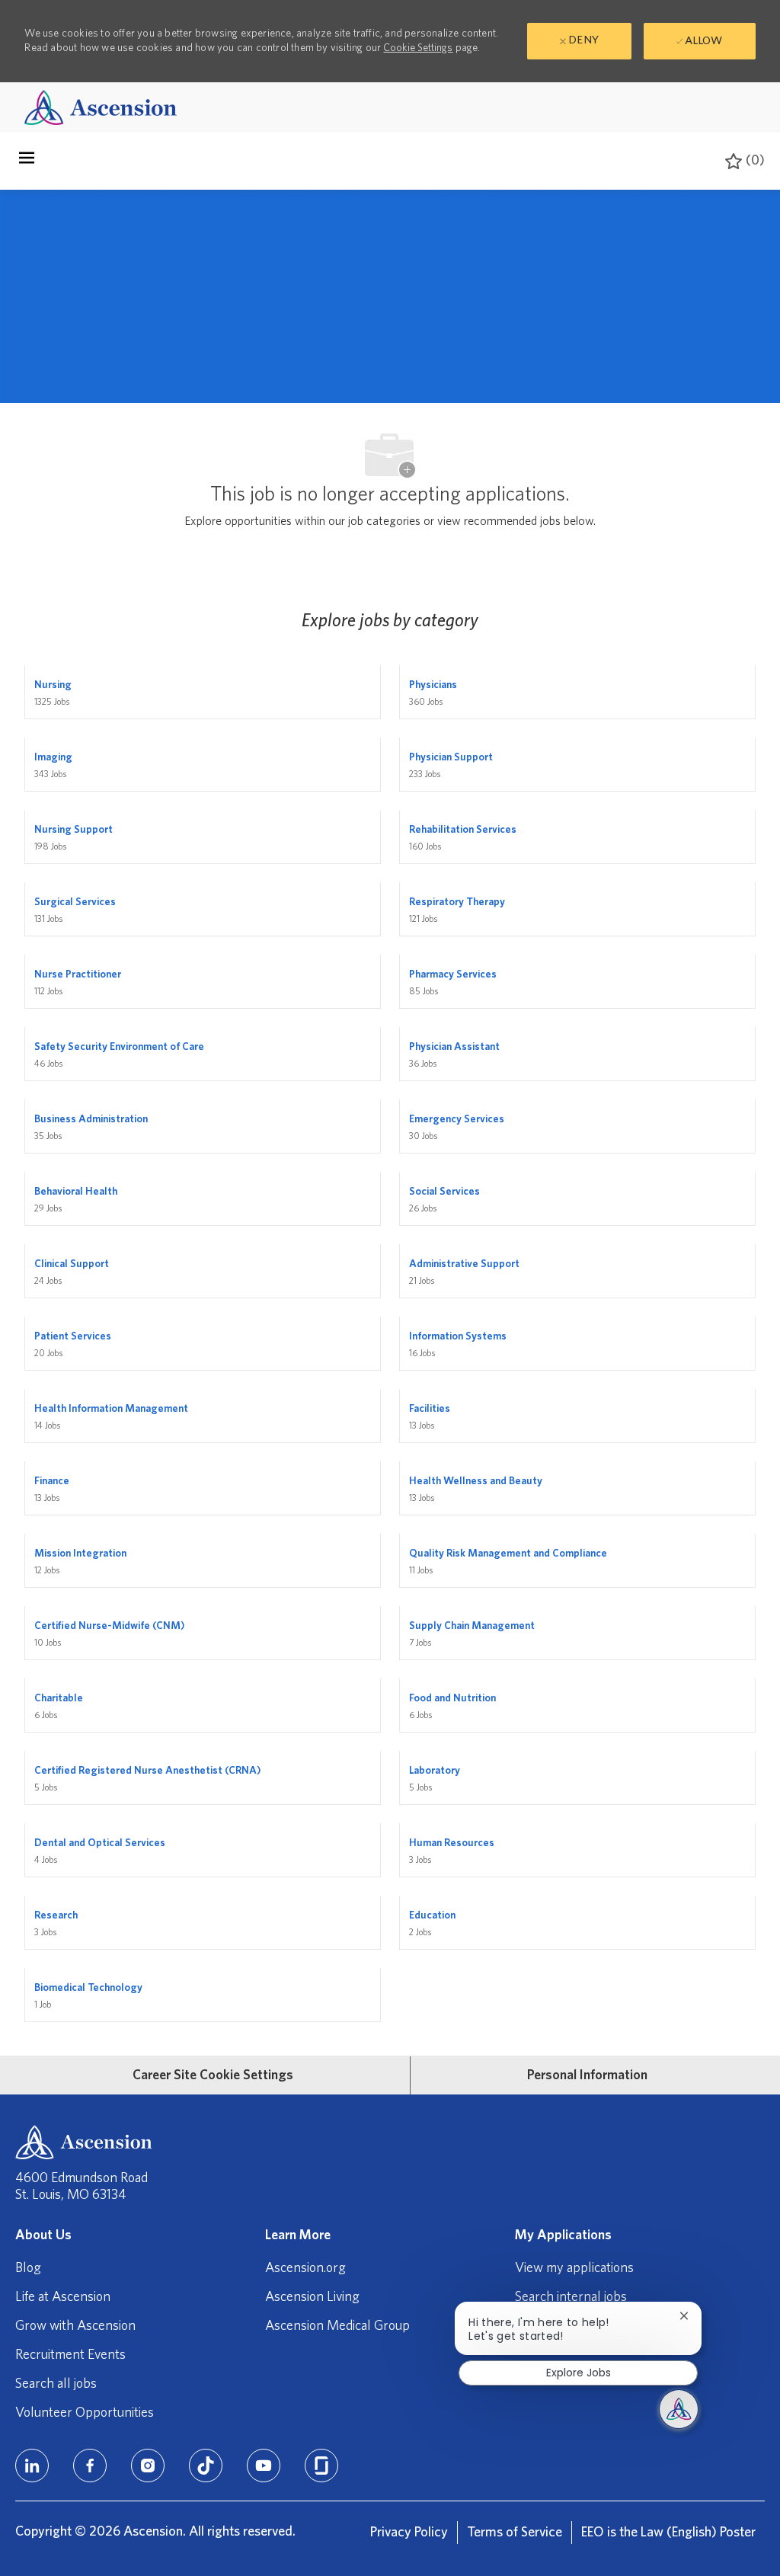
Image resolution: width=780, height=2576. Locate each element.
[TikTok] (206, 2466)
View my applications (574, 2268)
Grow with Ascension (75, 2326)
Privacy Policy (409, 2533)
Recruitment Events (70, 2355)
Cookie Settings (418, 48)
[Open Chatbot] (679, 2409)
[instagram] (148, 2466)
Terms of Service (515, 2533)
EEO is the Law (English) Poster (668, 2533)
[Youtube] (264, 2466)
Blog (28, 2268)
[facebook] (90, 2466)
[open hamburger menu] (27, 162)
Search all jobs (56, 2384)
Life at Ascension (63, 2297)
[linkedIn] (32, 2466)
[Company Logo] (101, 107)
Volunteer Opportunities (85, 2413)
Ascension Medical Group (337, 2326)
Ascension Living (312, 2297)
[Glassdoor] (321, 2466)
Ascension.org (305, 2268)
